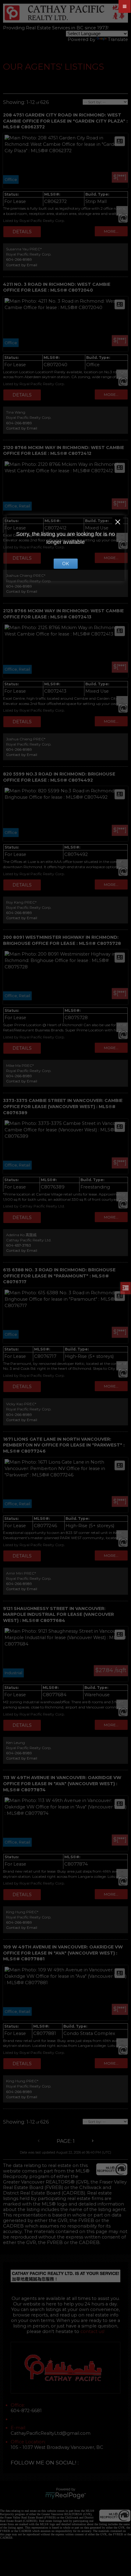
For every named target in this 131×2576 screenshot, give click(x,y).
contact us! (92, 2331)
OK (65, 564)
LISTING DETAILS (22, 232)
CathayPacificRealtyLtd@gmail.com (51, 2433)
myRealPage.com (66, 2496)
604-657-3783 (19, 1245)
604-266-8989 (19, 259)
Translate (118, 39)
